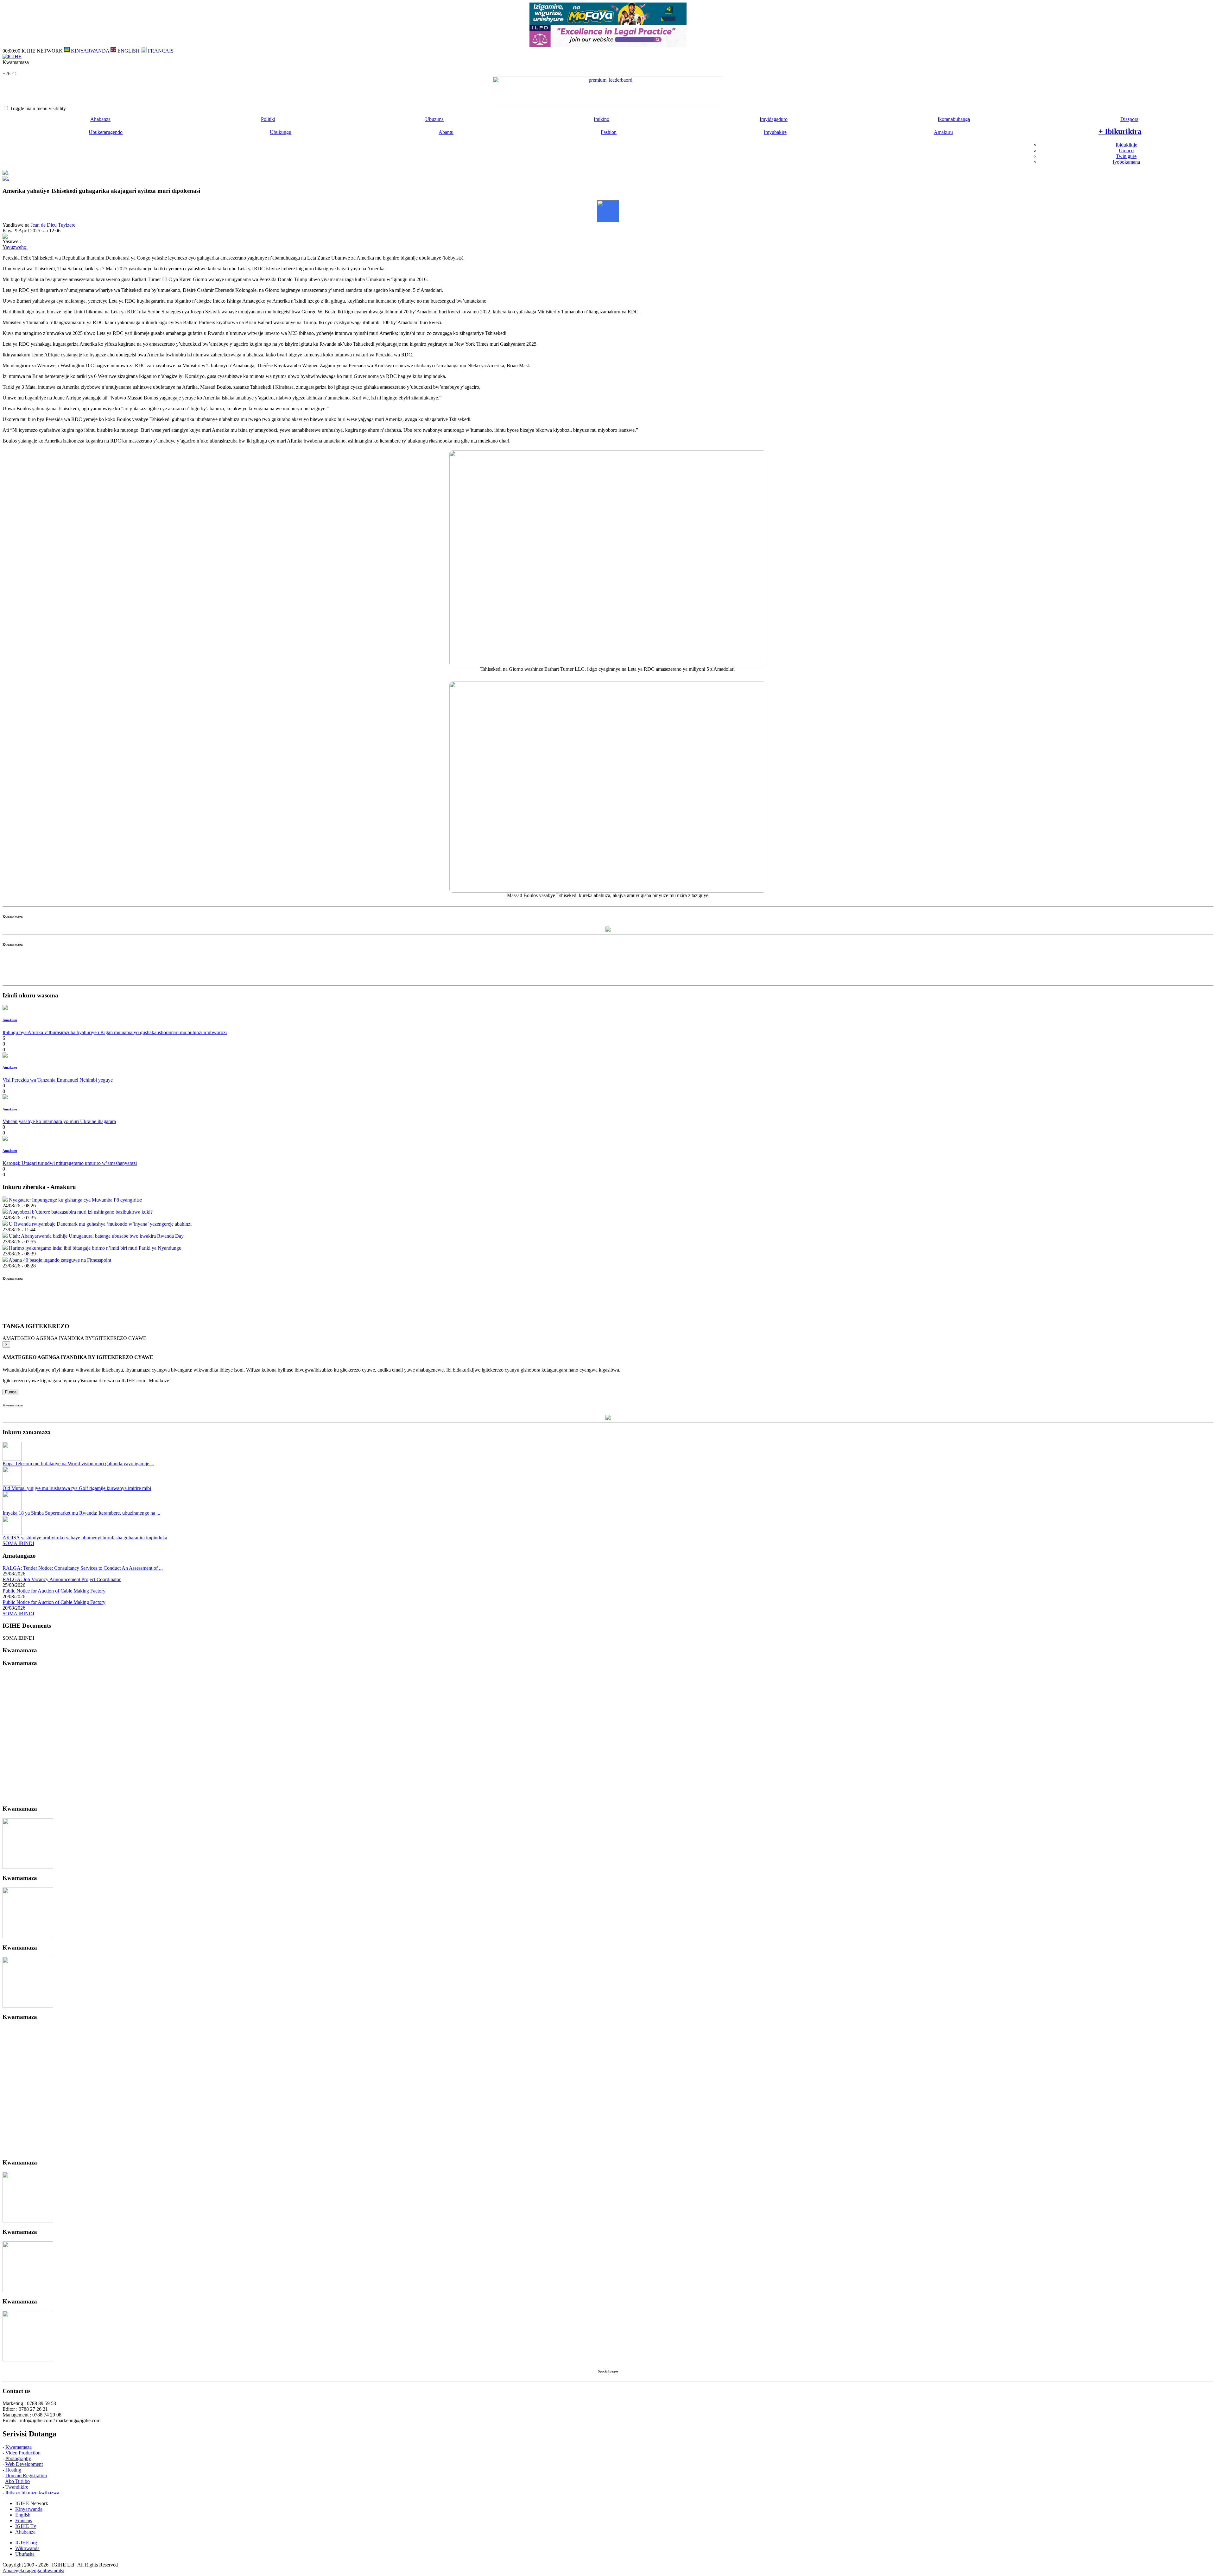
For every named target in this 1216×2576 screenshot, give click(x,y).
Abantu (446, 132)
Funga (11, 1392)
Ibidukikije (1126, 145)
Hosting (13, 2470)
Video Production (23, 2453)
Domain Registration (26, 2475)
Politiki (268, 119)
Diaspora (1129, 119)
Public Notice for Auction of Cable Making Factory (54, 1591)
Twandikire (17, 2487)
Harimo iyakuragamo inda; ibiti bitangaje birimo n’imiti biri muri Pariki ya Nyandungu (95, 1248)
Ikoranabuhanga (954, 119)
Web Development (24, 2464)
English (23, 2515)
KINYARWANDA (89, 51)
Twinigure (1126, 156)
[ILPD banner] (608, 45)
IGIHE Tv (26, 2526)
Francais (24, 2520)
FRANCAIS (160, 51)
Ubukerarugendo (106, 132)
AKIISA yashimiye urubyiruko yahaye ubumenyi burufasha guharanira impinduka (85, 1538)
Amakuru (943, 132)
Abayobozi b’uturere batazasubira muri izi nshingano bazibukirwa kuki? (81, 1212)
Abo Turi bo (17, 2481)
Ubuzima (434, 119)
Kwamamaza (19, 2447)
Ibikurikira (1120, 131)
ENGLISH (128, 51)
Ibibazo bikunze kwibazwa (32, 2493)
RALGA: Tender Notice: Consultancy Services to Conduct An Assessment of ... (83, 1568)
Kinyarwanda (29, 2509)
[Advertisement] (608, 969)
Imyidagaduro (774, 119)
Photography (18, 2458)
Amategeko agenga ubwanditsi (33, 2570)
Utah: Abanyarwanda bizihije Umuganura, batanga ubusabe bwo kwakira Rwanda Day (96, 1236)
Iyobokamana (1126, 162)
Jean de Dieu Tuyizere (53, 225)
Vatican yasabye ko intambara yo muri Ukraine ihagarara (59, 1121)
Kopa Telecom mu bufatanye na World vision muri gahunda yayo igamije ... (78, 1464)
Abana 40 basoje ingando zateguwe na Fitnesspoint (60, 1260)
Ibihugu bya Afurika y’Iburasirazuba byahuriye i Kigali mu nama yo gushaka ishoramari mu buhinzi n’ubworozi (115, 1032)
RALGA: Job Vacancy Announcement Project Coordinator (62, 1579)
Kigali (9, 68)
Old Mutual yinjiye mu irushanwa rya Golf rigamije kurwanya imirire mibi (77, 1488)
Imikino (602, 119)
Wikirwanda (27, 2548)
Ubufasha (25, 2554)
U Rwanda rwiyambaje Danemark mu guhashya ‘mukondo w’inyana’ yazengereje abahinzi (100, 1224)
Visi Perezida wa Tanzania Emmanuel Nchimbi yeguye (58, 1080)
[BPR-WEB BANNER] (608, 23)
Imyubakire (775, 132)
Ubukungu (281, 132)
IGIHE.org (26, 2543)
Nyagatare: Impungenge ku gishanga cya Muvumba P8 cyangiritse (75, 1200)
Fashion (609, 132)
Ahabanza (100, 119)
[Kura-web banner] (608, 91)
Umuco (1126, 151)
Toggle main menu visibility (38, 108)
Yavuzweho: (15, 247)
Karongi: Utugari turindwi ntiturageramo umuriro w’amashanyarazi (70, 1163)
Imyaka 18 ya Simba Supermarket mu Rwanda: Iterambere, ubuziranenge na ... (81, 1513)
